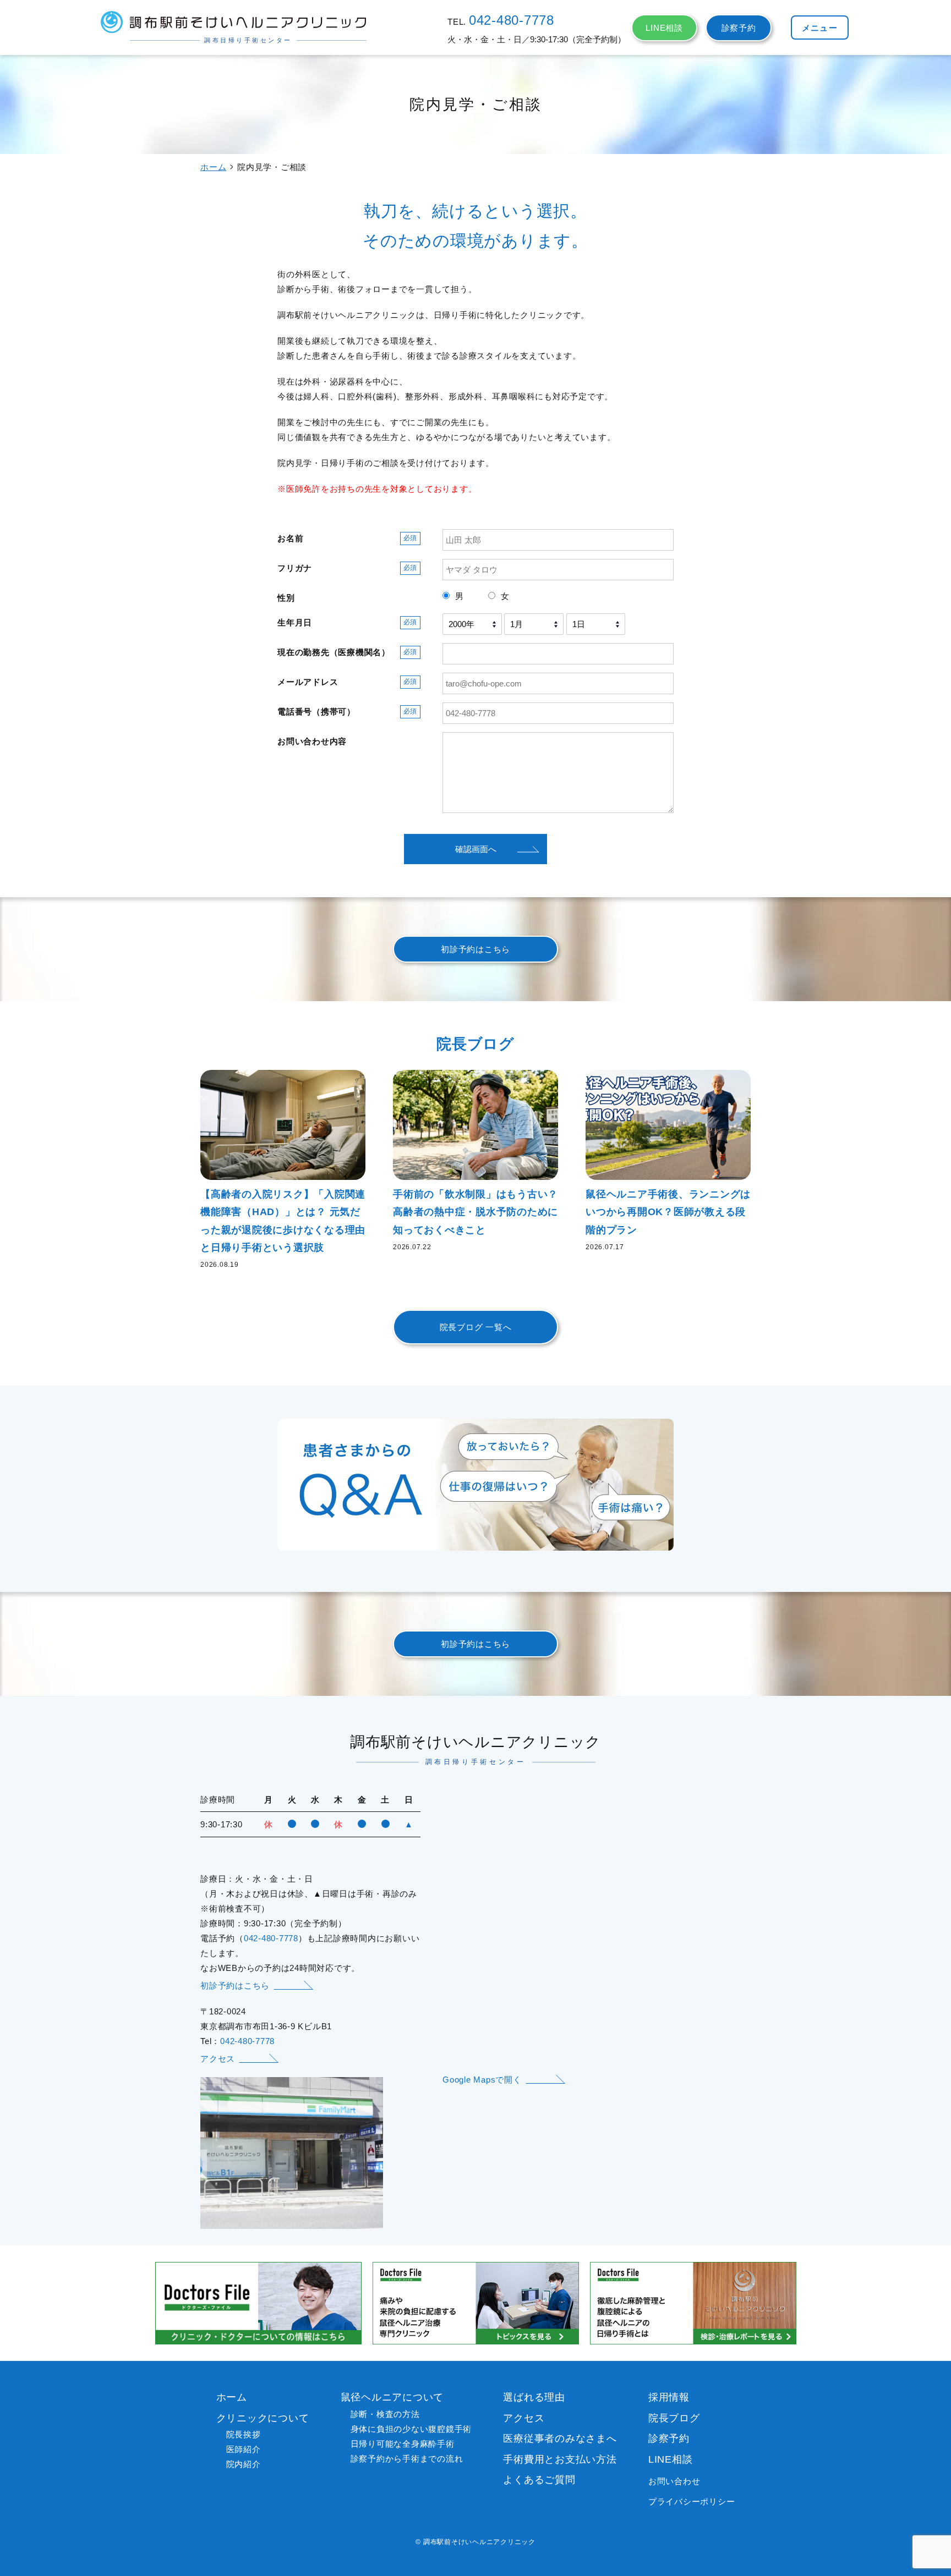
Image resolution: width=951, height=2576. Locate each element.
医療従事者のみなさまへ (560, 2438)
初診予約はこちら (475, 949)
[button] (820, 28)
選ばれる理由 (534, 2397)
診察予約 (739, 28)
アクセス (218, 2059)
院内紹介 (244, 2464)
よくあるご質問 (539, 2480)
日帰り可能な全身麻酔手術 (403, 2444)
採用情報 (669, 2397)
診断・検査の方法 (385, 2414)
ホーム (213, 167)
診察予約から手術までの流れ (407, 2459)
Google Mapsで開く (482, 2080)
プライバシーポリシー (692, 2501)
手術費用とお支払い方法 (560, 2459)
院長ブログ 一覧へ (476, 1327)
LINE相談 (664, 28)
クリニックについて (263, 2418)
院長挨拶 (244, 2434)
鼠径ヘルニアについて (392, 2397)
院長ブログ (674, 2418)
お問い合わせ (674, 2481)
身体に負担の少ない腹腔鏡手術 (411, 2429)
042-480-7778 (512, 20)
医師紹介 (244, 2449)
